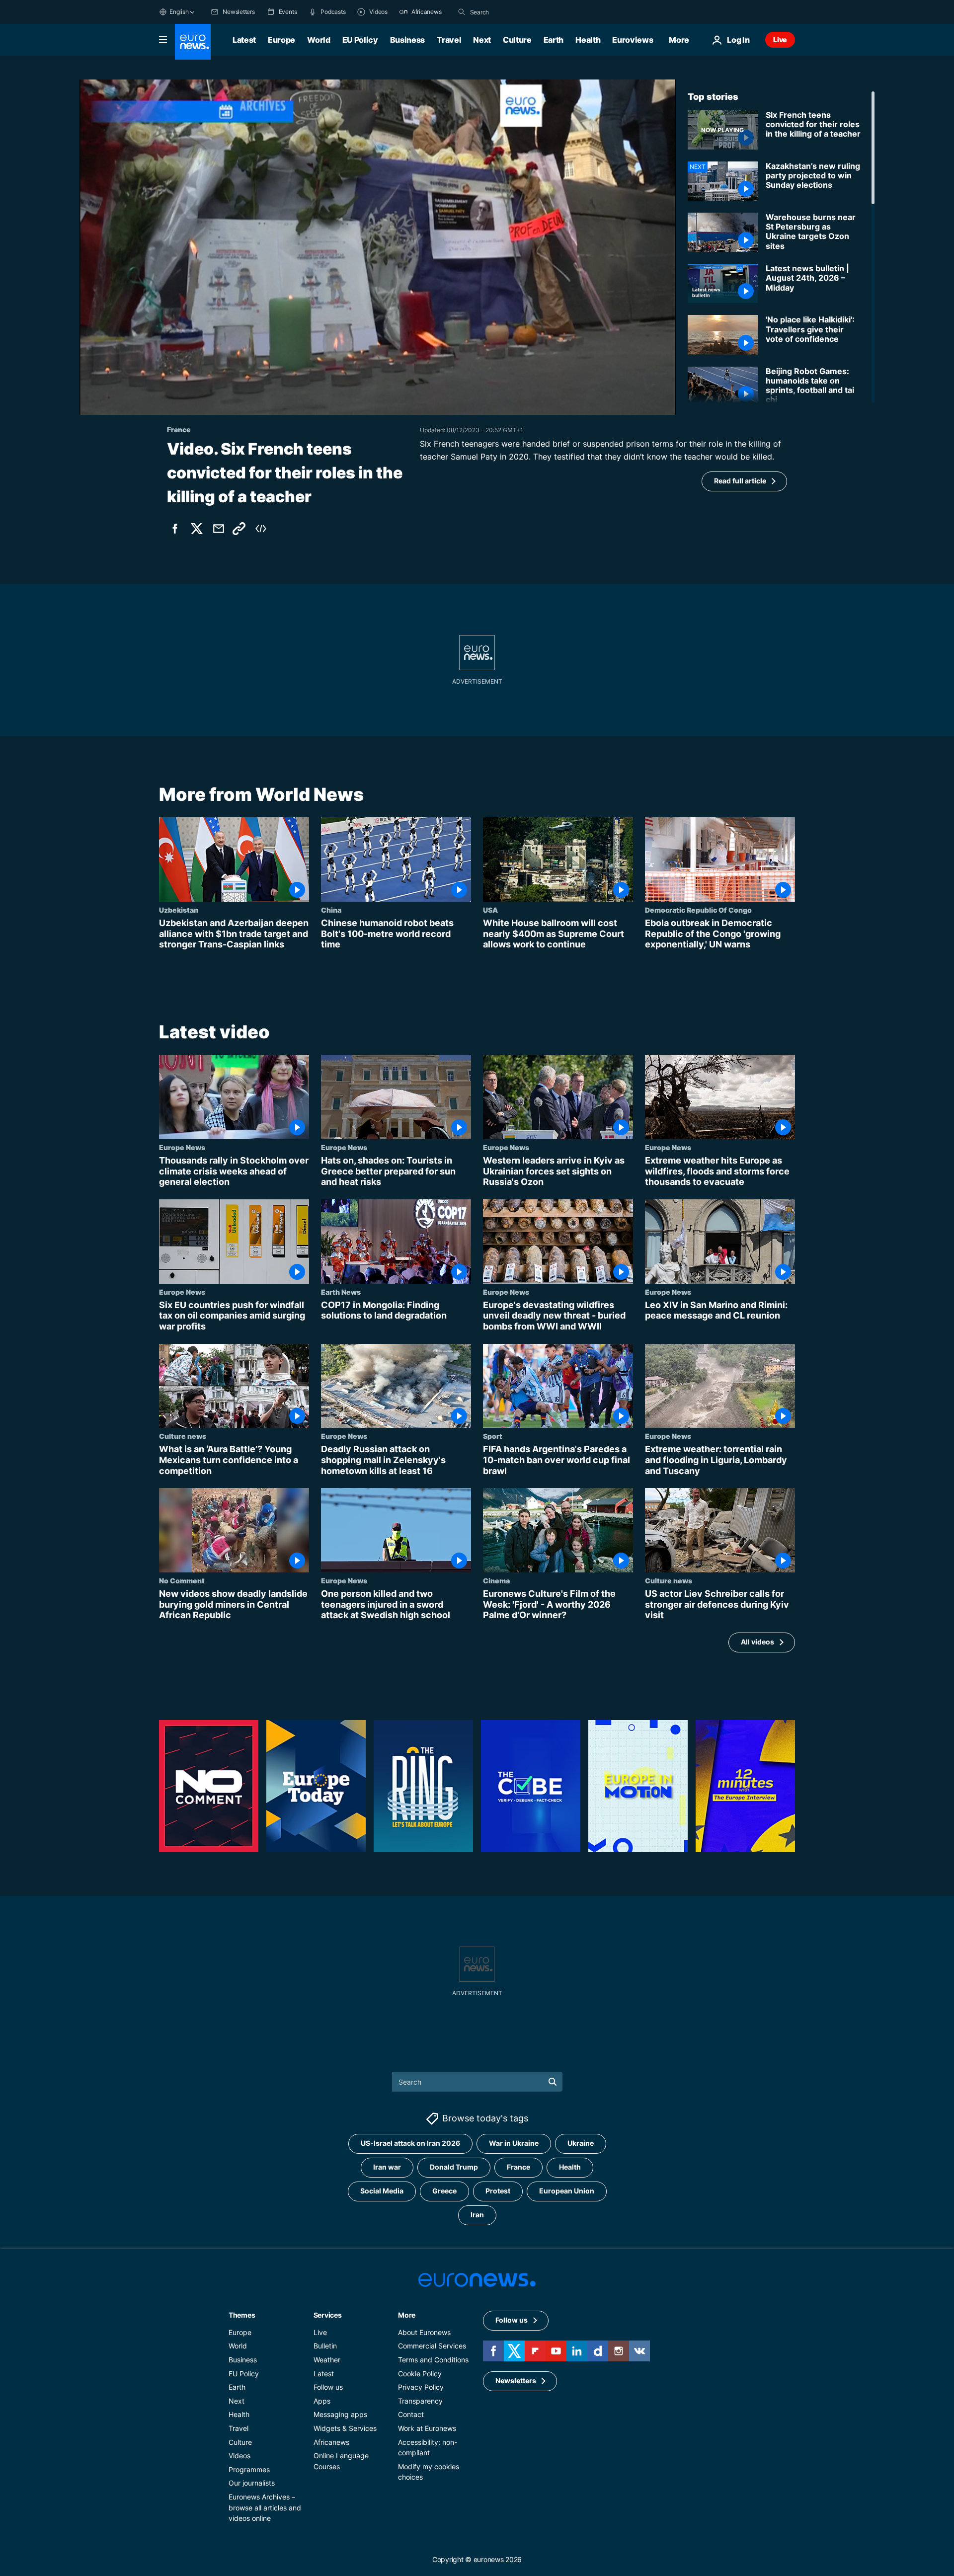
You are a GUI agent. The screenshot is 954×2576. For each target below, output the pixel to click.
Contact (411, 2415)
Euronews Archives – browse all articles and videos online (265, 2507)
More (407, 2315)
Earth (554, 40)
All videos (757, 1642)
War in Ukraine (514, 2144)
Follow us (328, 2387)
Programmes (249, 2469)
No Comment (182, 1580)
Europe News (182, 1147)
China (331, 910)
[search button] (462, 12)
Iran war (387, 2167)
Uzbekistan (179, 910)
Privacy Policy (421, 2387)
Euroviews (633, 40)
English (179, 12)
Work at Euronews (427, 2428)
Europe (281, 40)
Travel (449, 40)
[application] (378, 247)
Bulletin (325, 2346)
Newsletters (516, 2381)
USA (490, 910)
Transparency (420, 2401)
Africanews (331, 2442)
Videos (239, 2456)
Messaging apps (340, 2415)
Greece (444, 2191)
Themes (242, 2315)
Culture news (183, 1436)
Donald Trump (454, 2167)
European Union (567, 2191)
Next (482, 40)
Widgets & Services (345, 2428)
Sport (493, 1436)
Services (328, 2315)
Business (407, 40)
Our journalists (252, 2483)
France (518, 2167)
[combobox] (512, 12)
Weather (327, 2360)
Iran (477, 2215)
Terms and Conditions (433, 2360)
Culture (517, 40)
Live (780, 39)
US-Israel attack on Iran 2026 (410, 2144)
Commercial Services (432, 2346)
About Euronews (424, 2332)
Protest (498, 2191)
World (318, 40)
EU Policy (360, 40)
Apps (322, 2401)
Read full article (740, 481)
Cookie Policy (420, 2374)
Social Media (382, 2191)
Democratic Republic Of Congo (698, 910)
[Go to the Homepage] (193, 42)
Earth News (341, 1292)
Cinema (496, 1580)
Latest (244, 40)
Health (588, 40)
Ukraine (581, 2144)
